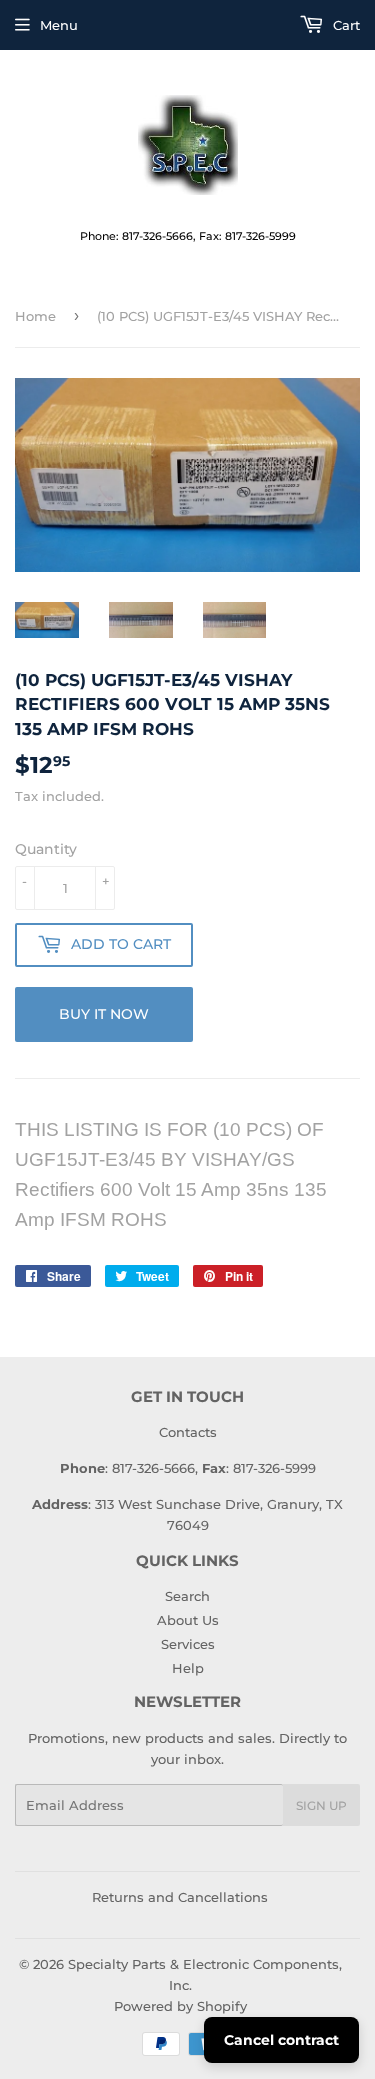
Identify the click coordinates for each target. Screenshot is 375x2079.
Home (35, 316)
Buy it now (104, 1014)
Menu (59, 25)
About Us (188, 1620)
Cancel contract (281, 2040)
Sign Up (321, 1805)
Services (188, 1644)
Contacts (188, 1432)
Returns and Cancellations (180, 1897)
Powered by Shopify (180, 2006)
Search (187, 1596)
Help (188, 1668)
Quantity (46, 849)
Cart (344, 25)
